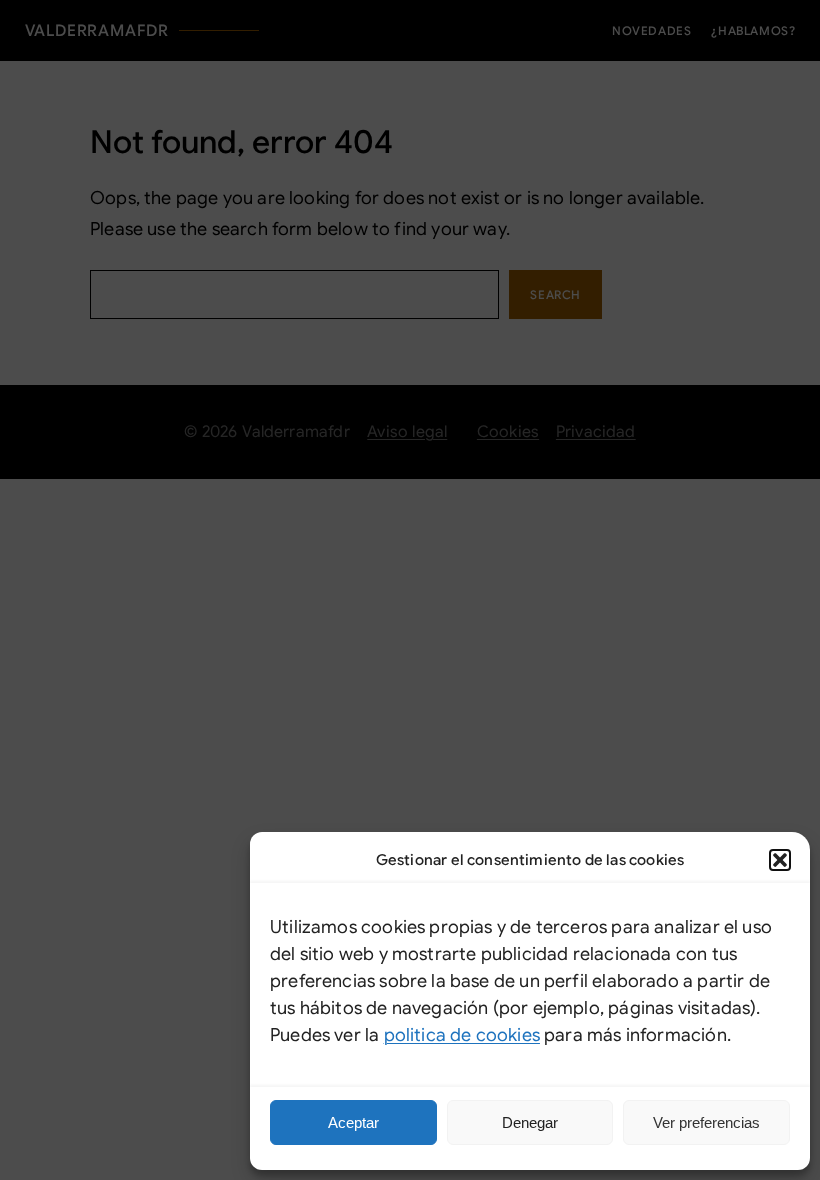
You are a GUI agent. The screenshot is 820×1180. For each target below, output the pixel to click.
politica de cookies (462, 1035)
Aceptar (353, 1122)
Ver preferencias (706, 1122)
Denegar (530, 1122)
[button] (780, 860)
